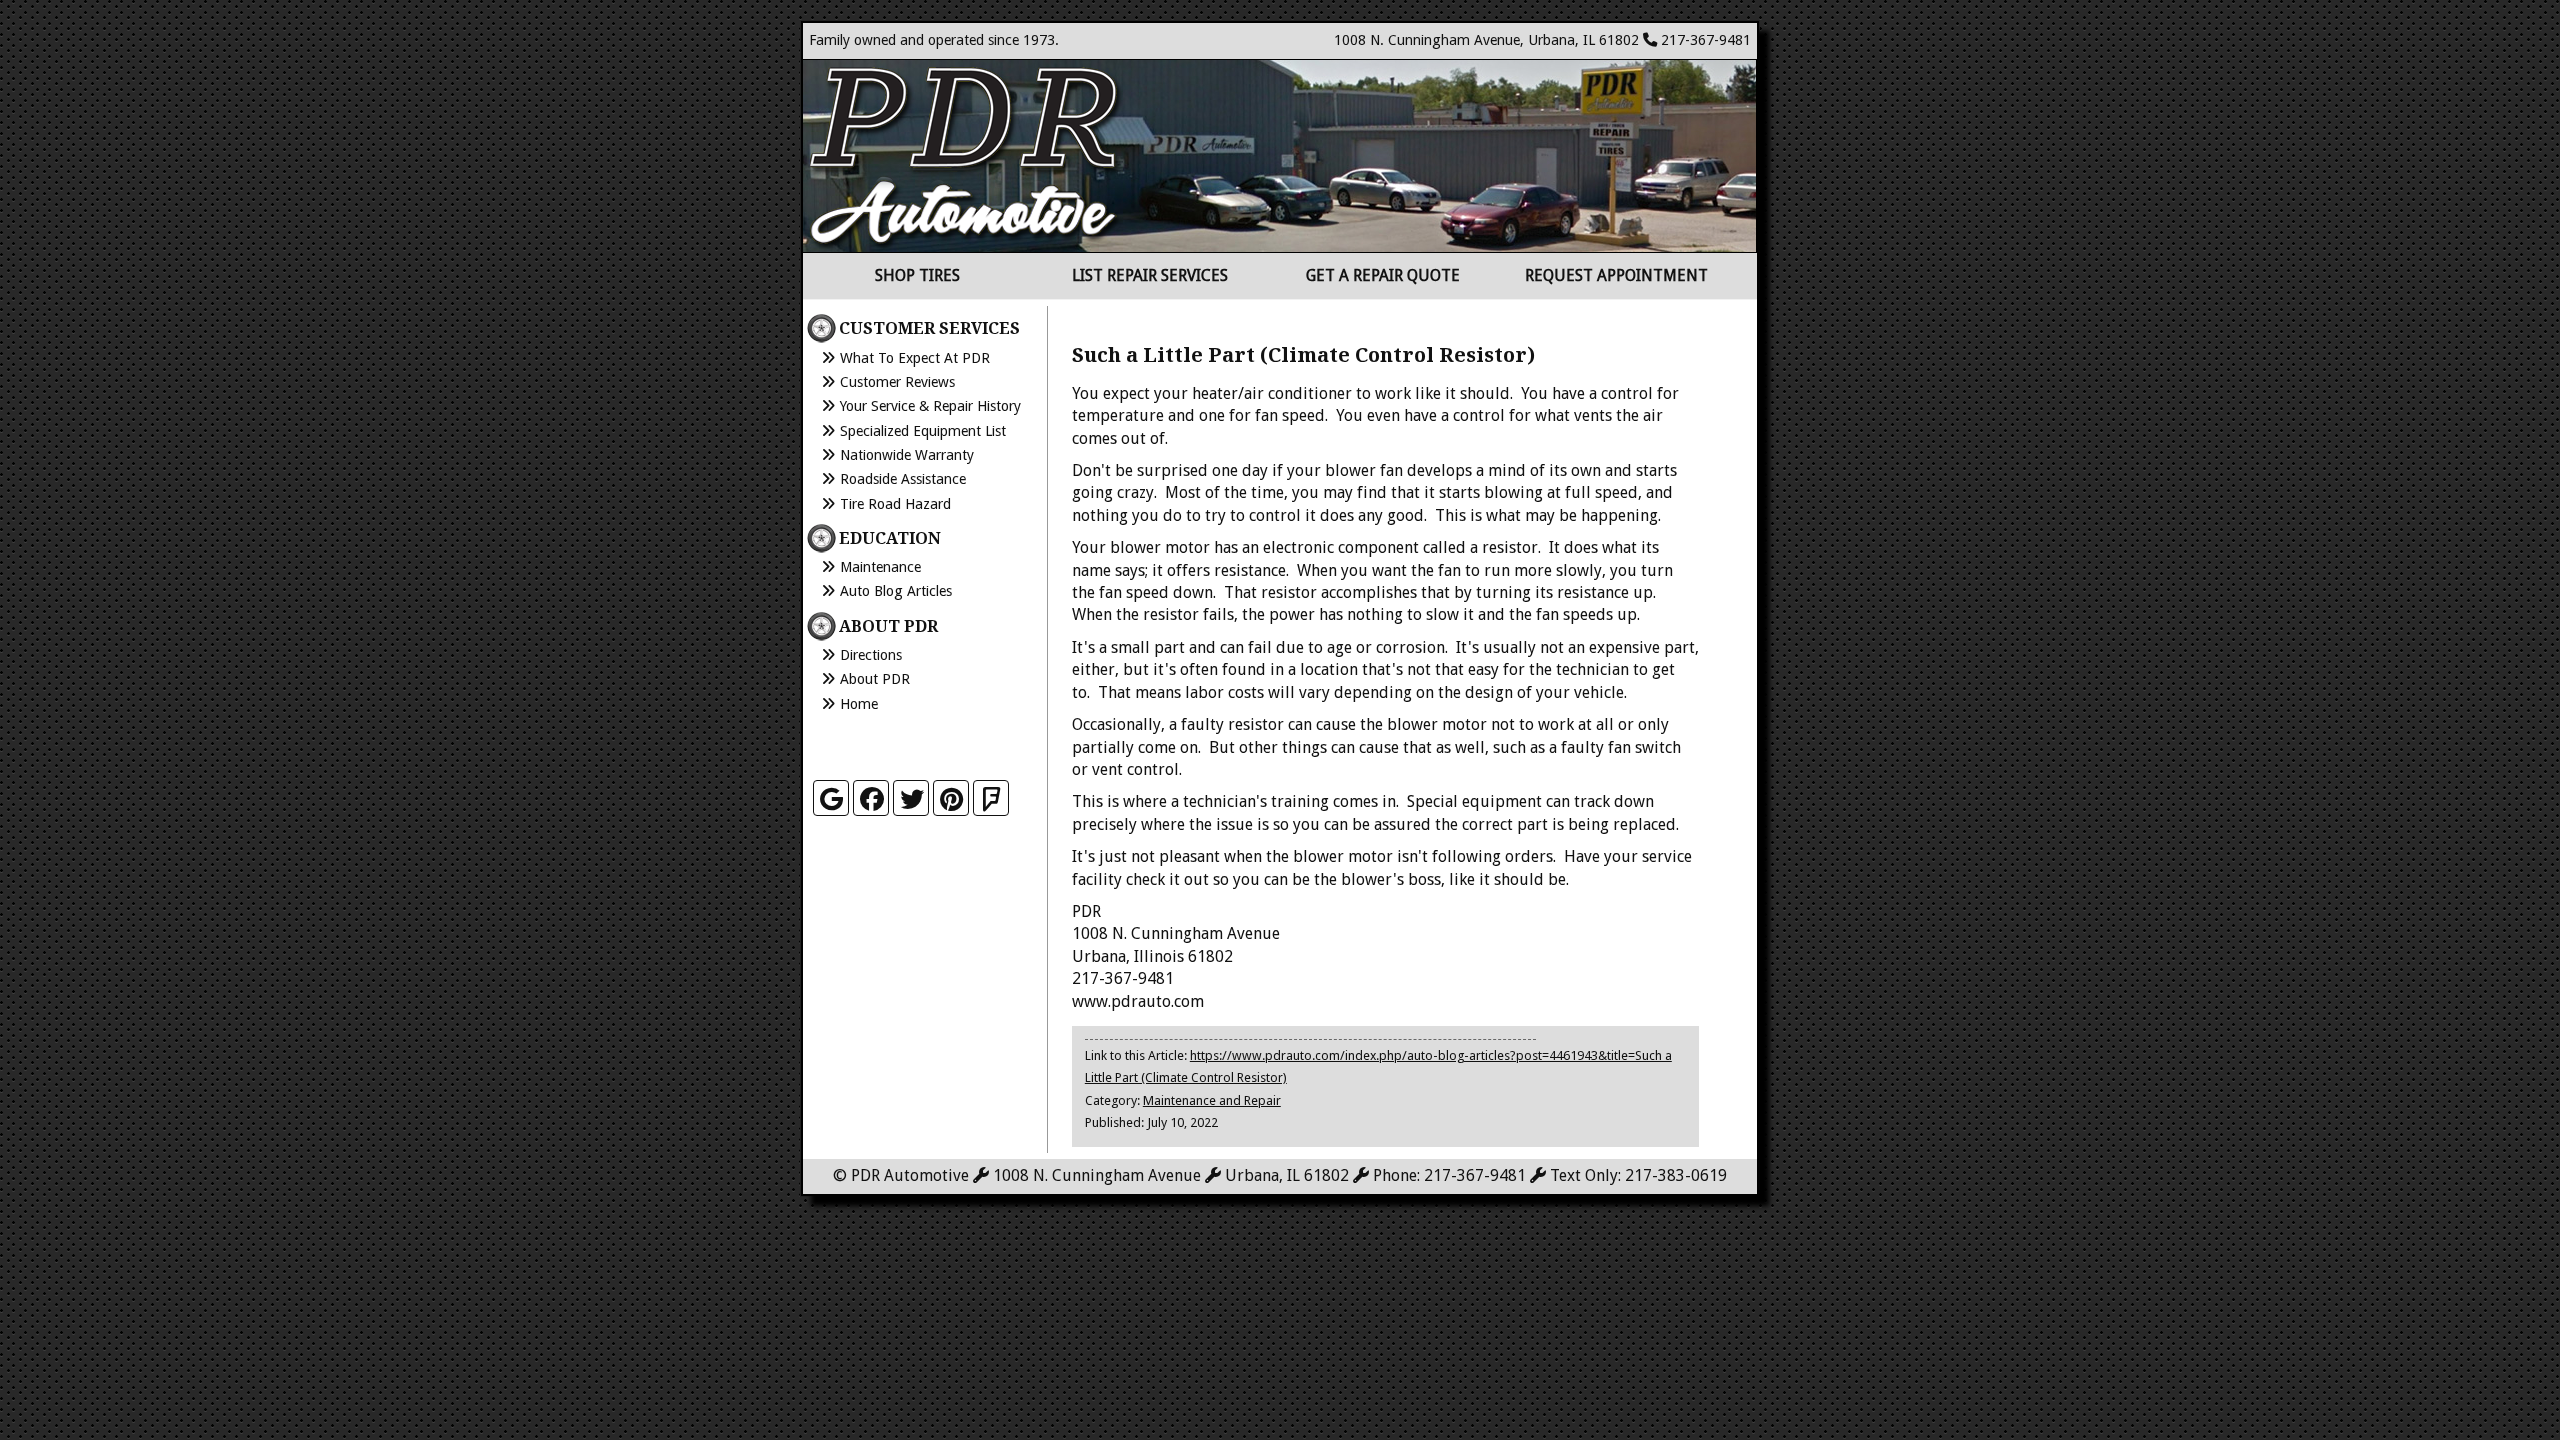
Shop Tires (917, 275)
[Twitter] (911, 798)
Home (859, 704)
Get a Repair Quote (1383, 275)
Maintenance (880, 567)
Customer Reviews (897, 382)
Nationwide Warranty (907, 455)
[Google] (831, 798)
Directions (871, 655)
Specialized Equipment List (923, 431)
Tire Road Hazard (895, 504)
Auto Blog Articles (896, 591)
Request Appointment (1616, 275)
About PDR (875, 679)
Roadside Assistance (903, 479)
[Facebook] (871, 798)
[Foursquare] (991, 798)
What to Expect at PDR (915, 358)
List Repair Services (1150, 275)
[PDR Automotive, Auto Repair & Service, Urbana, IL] (913, 743)
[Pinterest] (951, 798)
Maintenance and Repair (1212, 1100)
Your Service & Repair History (930, 406)
